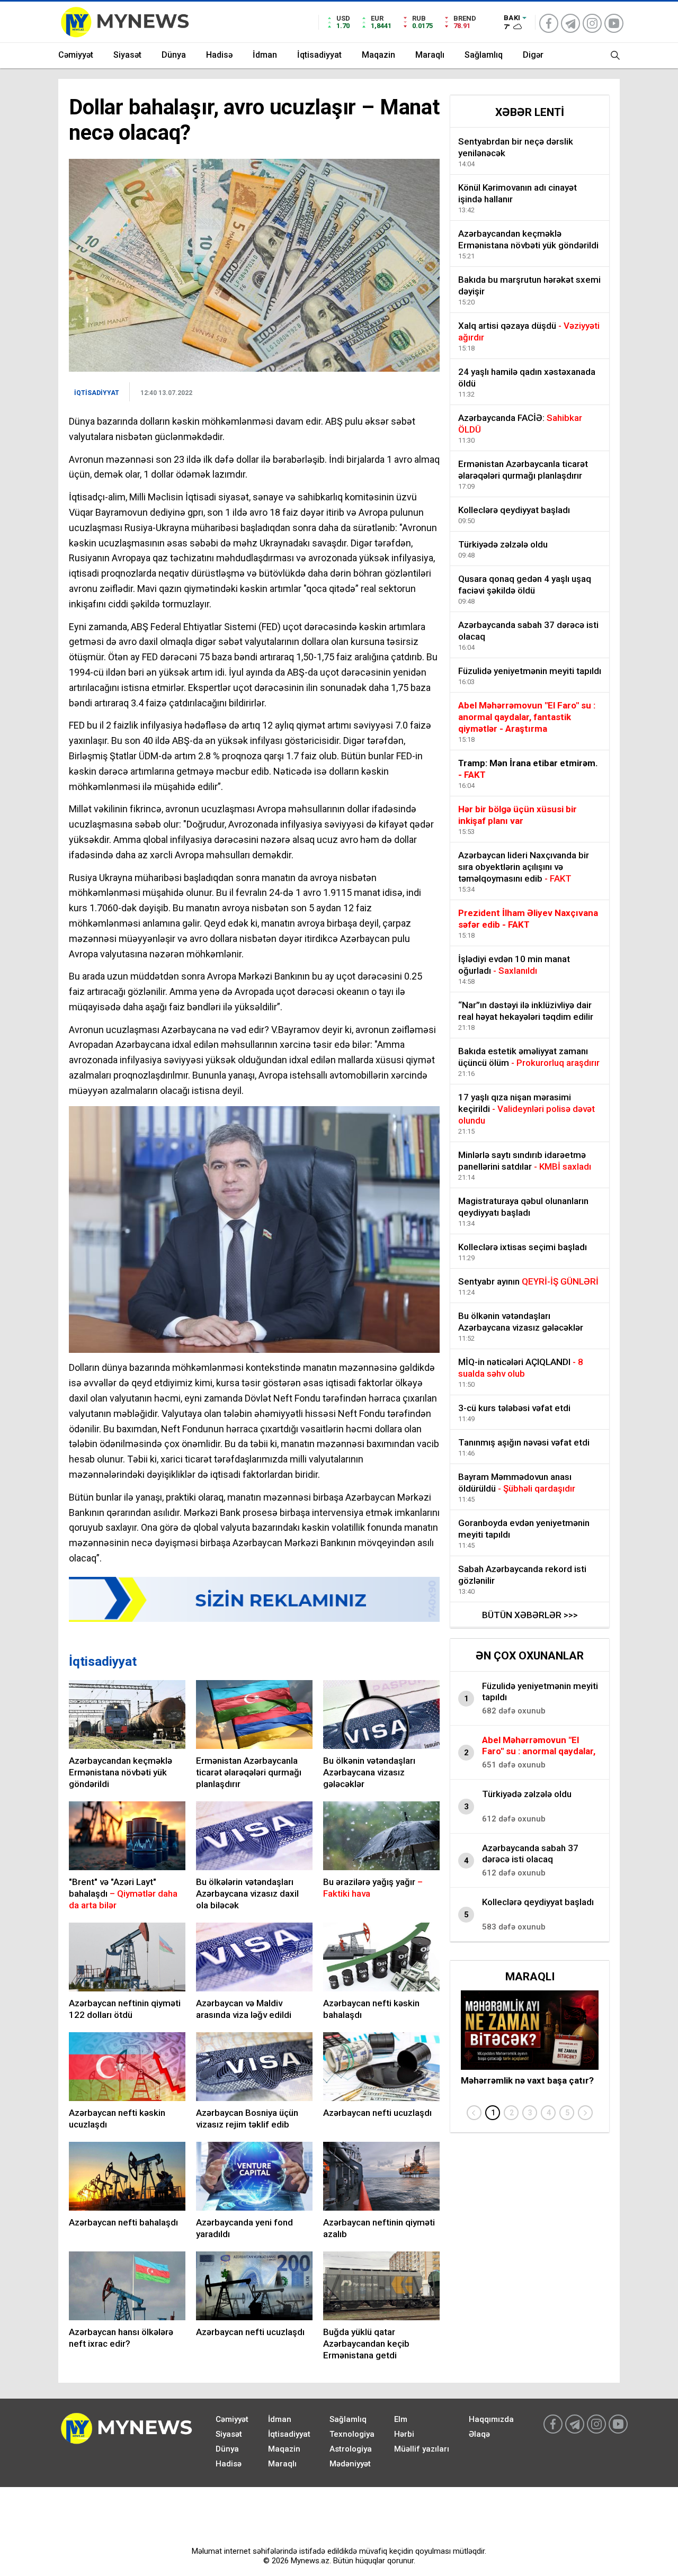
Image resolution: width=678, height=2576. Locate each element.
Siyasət (127, 55)
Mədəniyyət (350, 2464)
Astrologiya (351, 2449)
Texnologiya (352, 2434)
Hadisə (219, 55)
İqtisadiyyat (319, 55)
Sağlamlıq (484, 55)
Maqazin (378, 55)
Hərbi (404, 2434)
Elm (401, 2419)
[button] (493, 2113)
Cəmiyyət (76, 55)
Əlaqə (479, 2434)
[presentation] (474, 2113)
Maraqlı (430, 55)
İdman (265, 55)
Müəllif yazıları (422, 2449)
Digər (533, 55)
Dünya (174, 55)
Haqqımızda (491, 2419)
